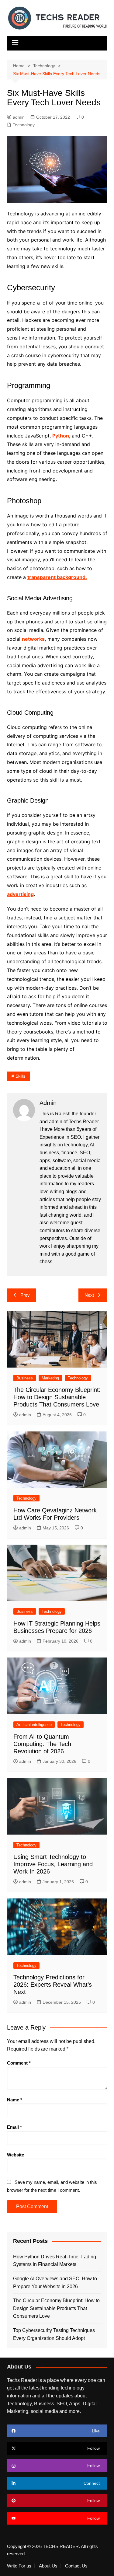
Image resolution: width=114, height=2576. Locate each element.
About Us (48, 2566)
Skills (20, 1076)
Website (16, 2155)
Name (15, 2100)
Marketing (50, 1378)
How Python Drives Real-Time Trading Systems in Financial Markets (55, 2261)
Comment (19, 2063)
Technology (24, 125)
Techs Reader (84, 1122)
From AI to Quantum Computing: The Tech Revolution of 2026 (42, 1744)
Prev (25, 1295)
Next (89, 1295)
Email (14, 2127)
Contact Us (76, 2566)
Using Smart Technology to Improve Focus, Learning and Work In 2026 (53, 1864)
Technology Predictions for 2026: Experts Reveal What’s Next (53, 1985)
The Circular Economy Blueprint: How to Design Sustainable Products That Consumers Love (57, 1397)
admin (19, 117)
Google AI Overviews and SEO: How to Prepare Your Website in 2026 (55, 2283)
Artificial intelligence (34, 1725)
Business (25, 1378)
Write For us (19, 2566)
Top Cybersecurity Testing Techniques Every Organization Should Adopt (54, 2334)
